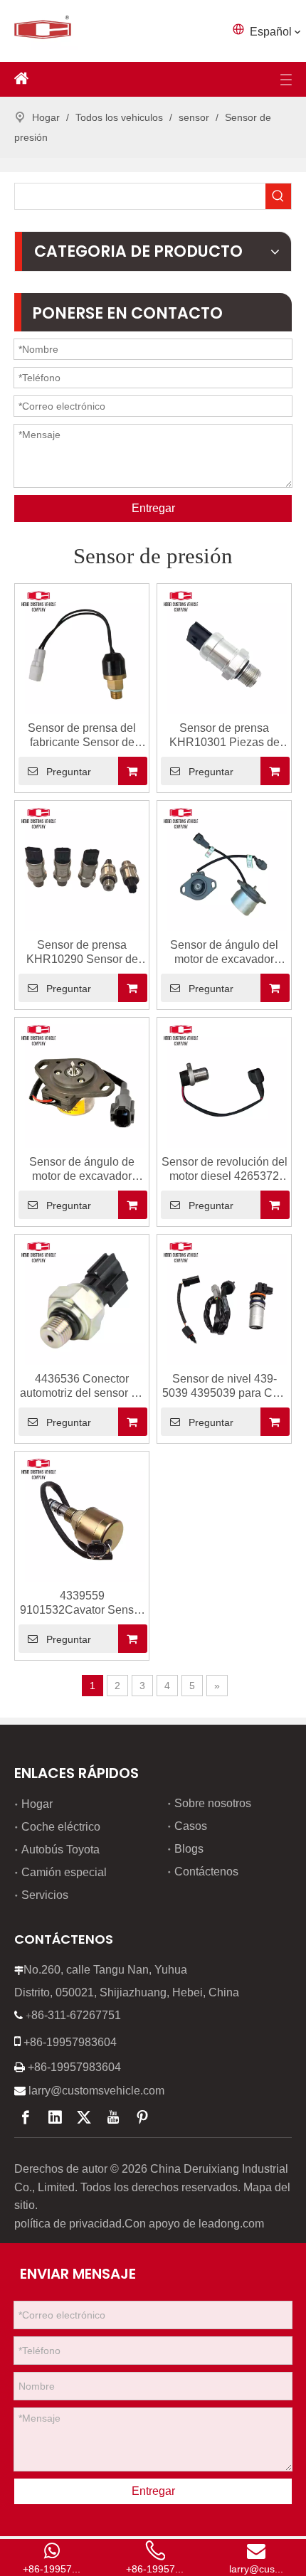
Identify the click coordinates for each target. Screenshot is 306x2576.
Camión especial (64, 1872)
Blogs (189, 1849)
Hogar (37, 1804)
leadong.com (231, 2224)
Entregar (153, 508)
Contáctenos (206, 1872)
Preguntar (69, 772)
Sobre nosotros (213, 1803)
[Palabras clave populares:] (278, 196)
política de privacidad (68, 2224)
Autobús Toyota (60, 1849)
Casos (191, 1826)
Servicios (45, 1895)
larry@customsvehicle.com (96, 2091)
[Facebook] (26, 2117)
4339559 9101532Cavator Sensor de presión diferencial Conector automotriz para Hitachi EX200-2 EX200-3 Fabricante (82, 1603)
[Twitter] (84, 2117)
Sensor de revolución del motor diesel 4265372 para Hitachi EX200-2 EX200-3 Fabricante (225, 1170)
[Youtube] (113, 2117)
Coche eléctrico (61, 1827)
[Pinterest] (142, 2117)
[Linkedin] (55, 2117)
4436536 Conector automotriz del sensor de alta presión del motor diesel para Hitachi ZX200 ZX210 (82, 1387)
